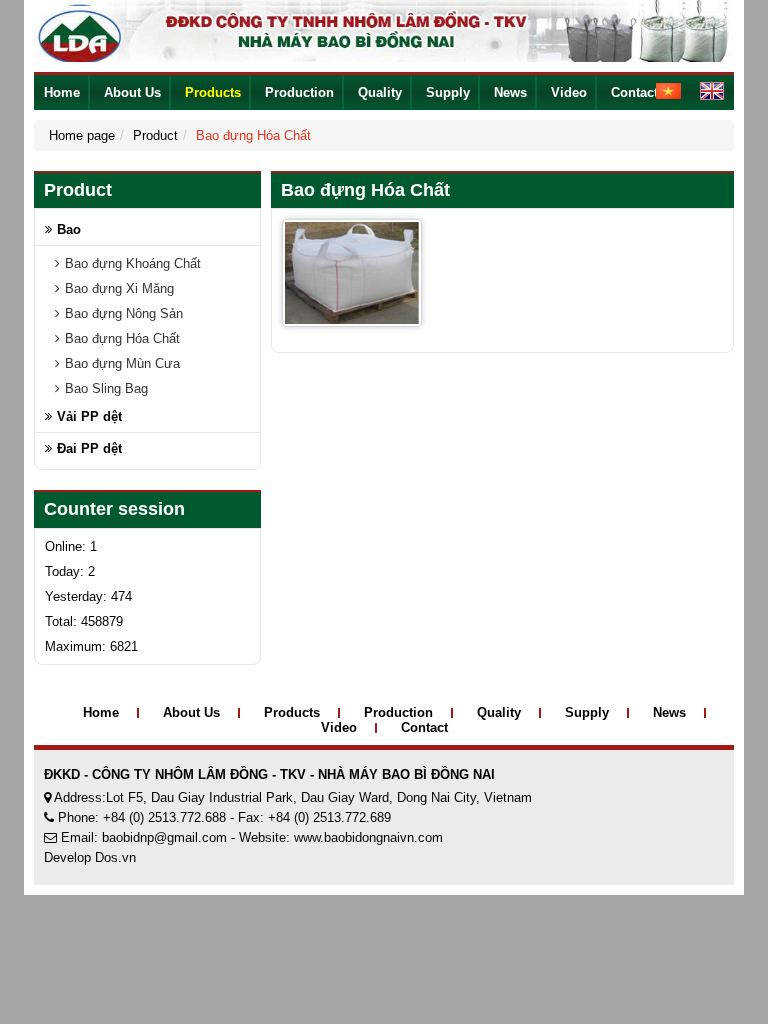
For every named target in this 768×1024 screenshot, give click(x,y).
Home (62, 92)
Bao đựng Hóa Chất (122, 338)
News (510, 92)
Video (569, 92)
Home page (82, 135)
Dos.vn (115, 857)
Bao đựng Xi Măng (119, 288)
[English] (704, 89)
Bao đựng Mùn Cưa (122, 363)
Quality (380, 92)
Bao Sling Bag (106, 388)
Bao (69, 229)
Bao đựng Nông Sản (124, 313)
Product (155, 135)
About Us (132, 92)
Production (299, 92)
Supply (448, 92)
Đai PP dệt (89, 448)
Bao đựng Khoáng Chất (133, 263)
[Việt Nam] (661, 89)
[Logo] (384, 29)
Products (213, 92)
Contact (634, 92)
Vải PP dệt (89, 416)
